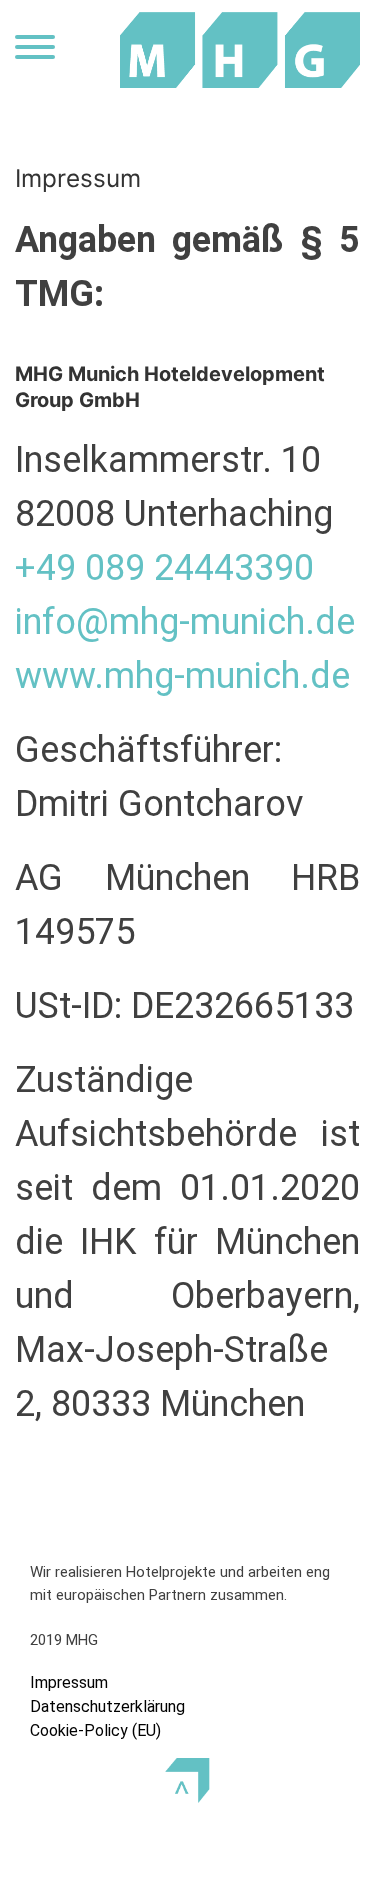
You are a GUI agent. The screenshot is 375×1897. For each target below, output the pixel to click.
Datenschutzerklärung (107, 1706)
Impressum (69, 1682)
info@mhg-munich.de (185, 622)
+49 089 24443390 (164, 568)
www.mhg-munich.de (182, 676)
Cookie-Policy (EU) (95, 1730)
